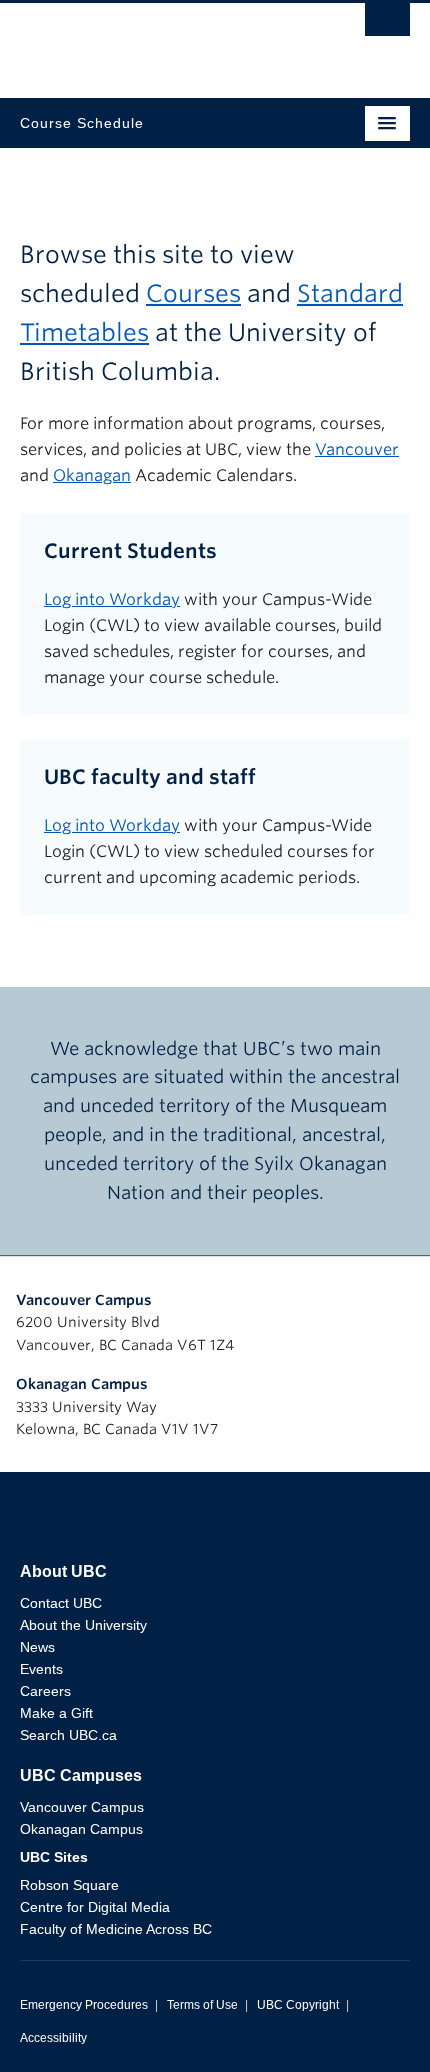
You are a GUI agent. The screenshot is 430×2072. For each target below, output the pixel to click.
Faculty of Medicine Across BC (116, 1929)
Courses (193, 293)
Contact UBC (61, 1603)
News (37, 1647)
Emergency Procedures (84, 2005)
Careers (45, 1691)
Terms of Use (202, 2005)
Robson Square (69, 1885)
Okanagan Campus (82, 1384)
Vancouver (357, 449)
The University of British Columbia (156, 41)
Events (41, 1669)
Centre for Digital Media (95, 1907)
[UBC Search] (387, 25)
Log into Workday (112, 599)
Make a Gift (56, 1713)
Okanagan (92, 475)
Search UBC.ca (68, 1735)
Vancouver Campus (84, 1300)
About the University (83, 1625)
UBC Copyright (298, 2005)
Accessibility (53, 2038)
